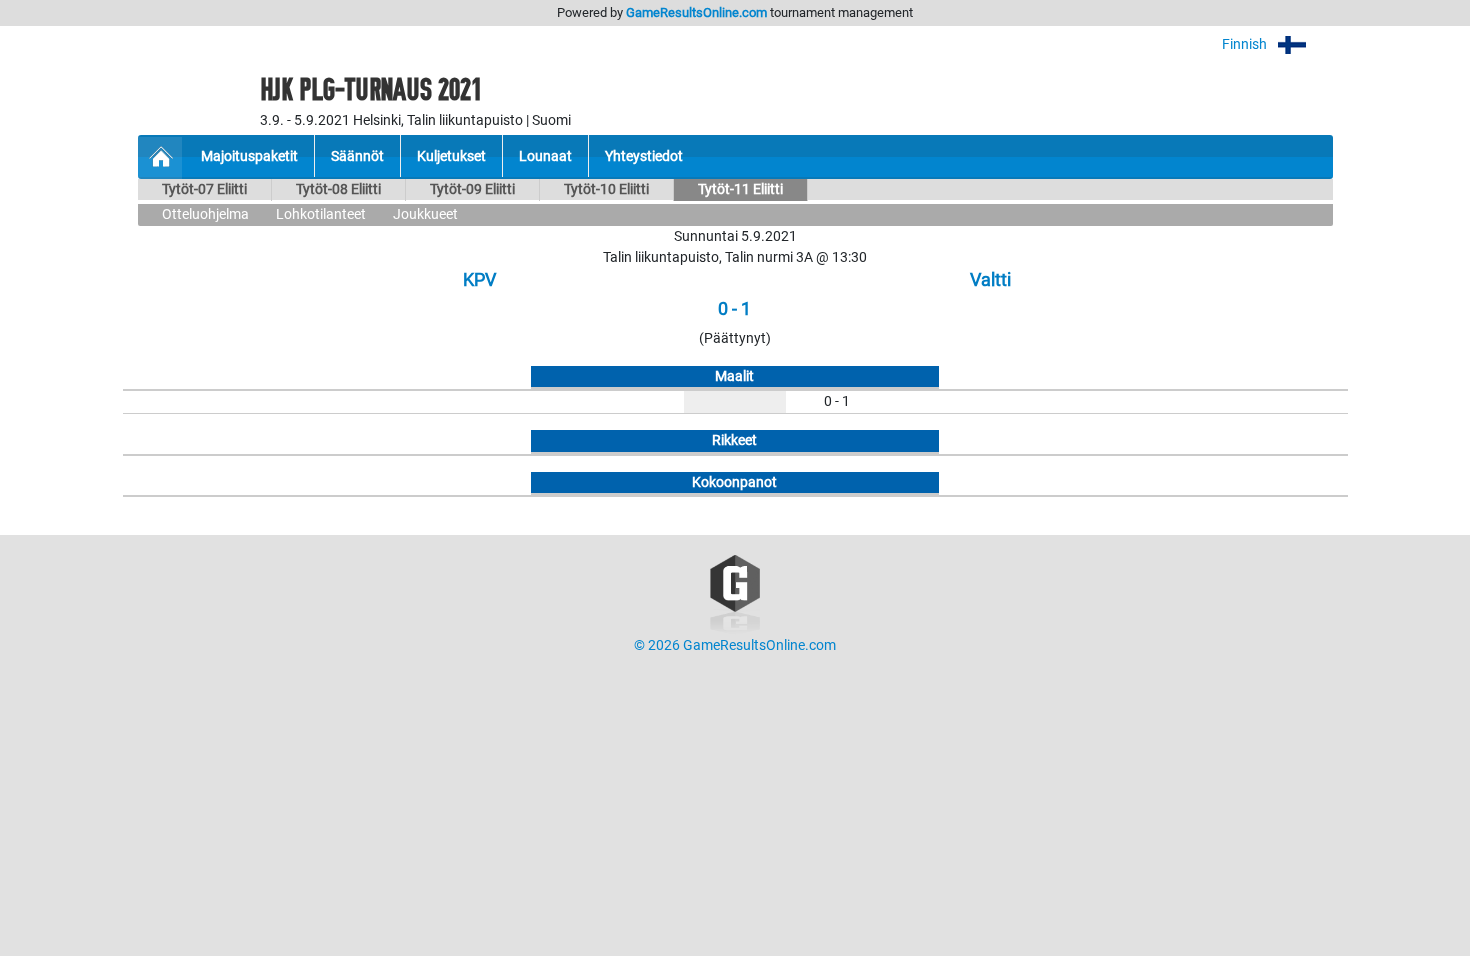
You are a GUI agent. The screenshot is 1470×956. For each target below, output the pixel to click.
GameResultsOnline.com (696, 12)
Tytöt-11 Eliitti (740, 189)
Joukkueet (425, 214)
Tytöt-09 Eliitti (472, 189)
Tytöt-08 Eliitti (338, 189)
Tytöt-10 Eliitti (606, 189)
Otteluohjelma (205, 214)
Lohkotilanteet (321, 214)
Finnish (1246, 44)
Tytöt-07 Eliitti (204, 189)
